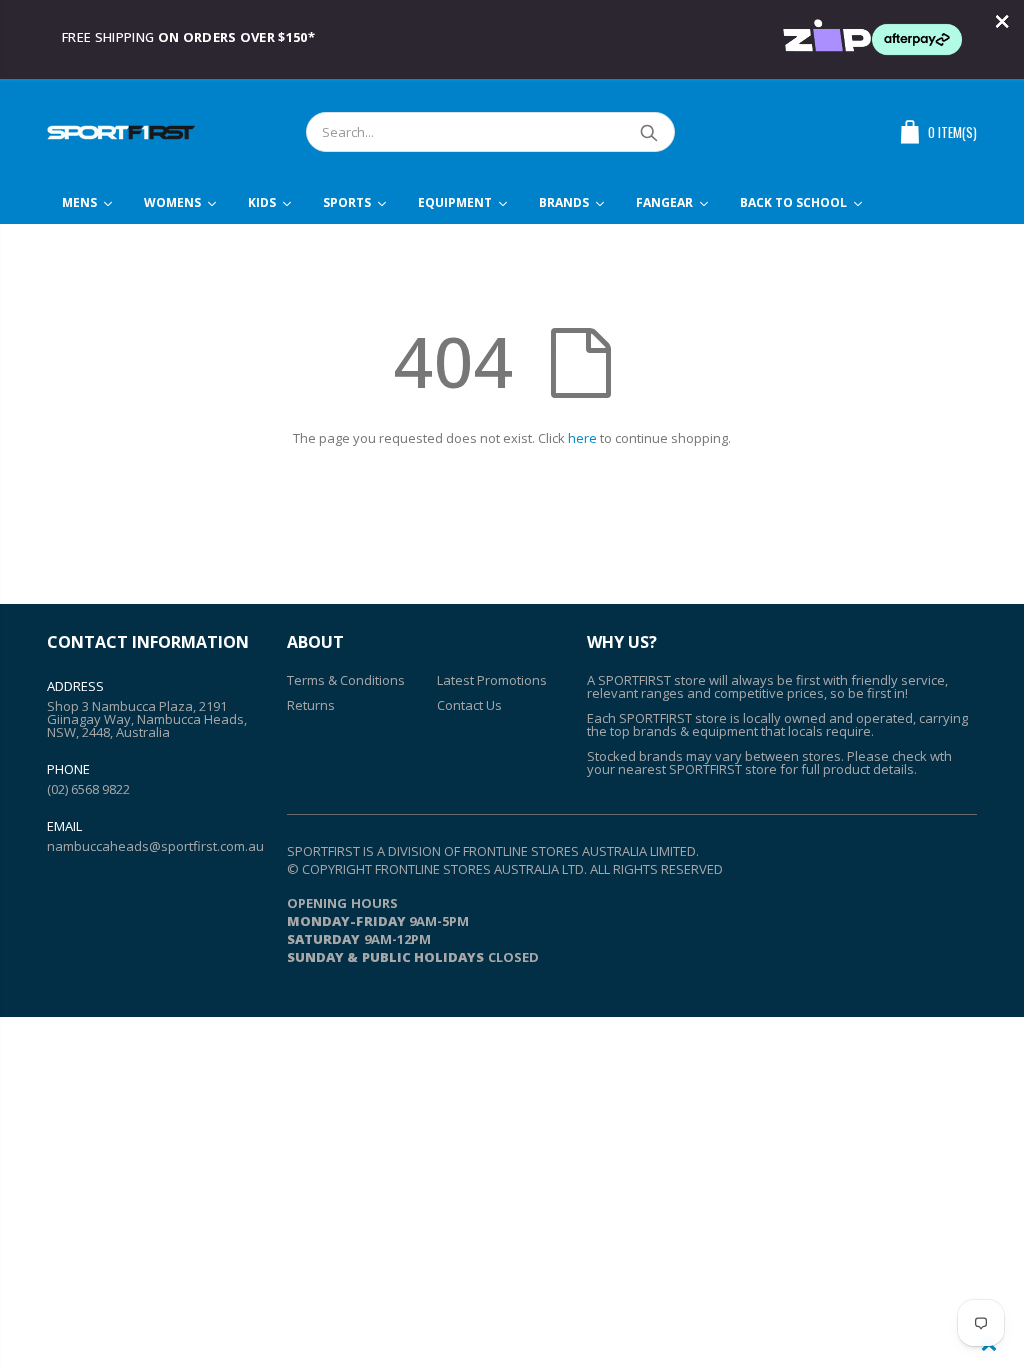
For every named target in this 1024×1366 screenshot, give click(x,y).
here (582, 438)
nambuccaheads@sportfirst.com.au (155, 846)
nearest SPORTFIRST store (697, 769)
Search (649, 132)
